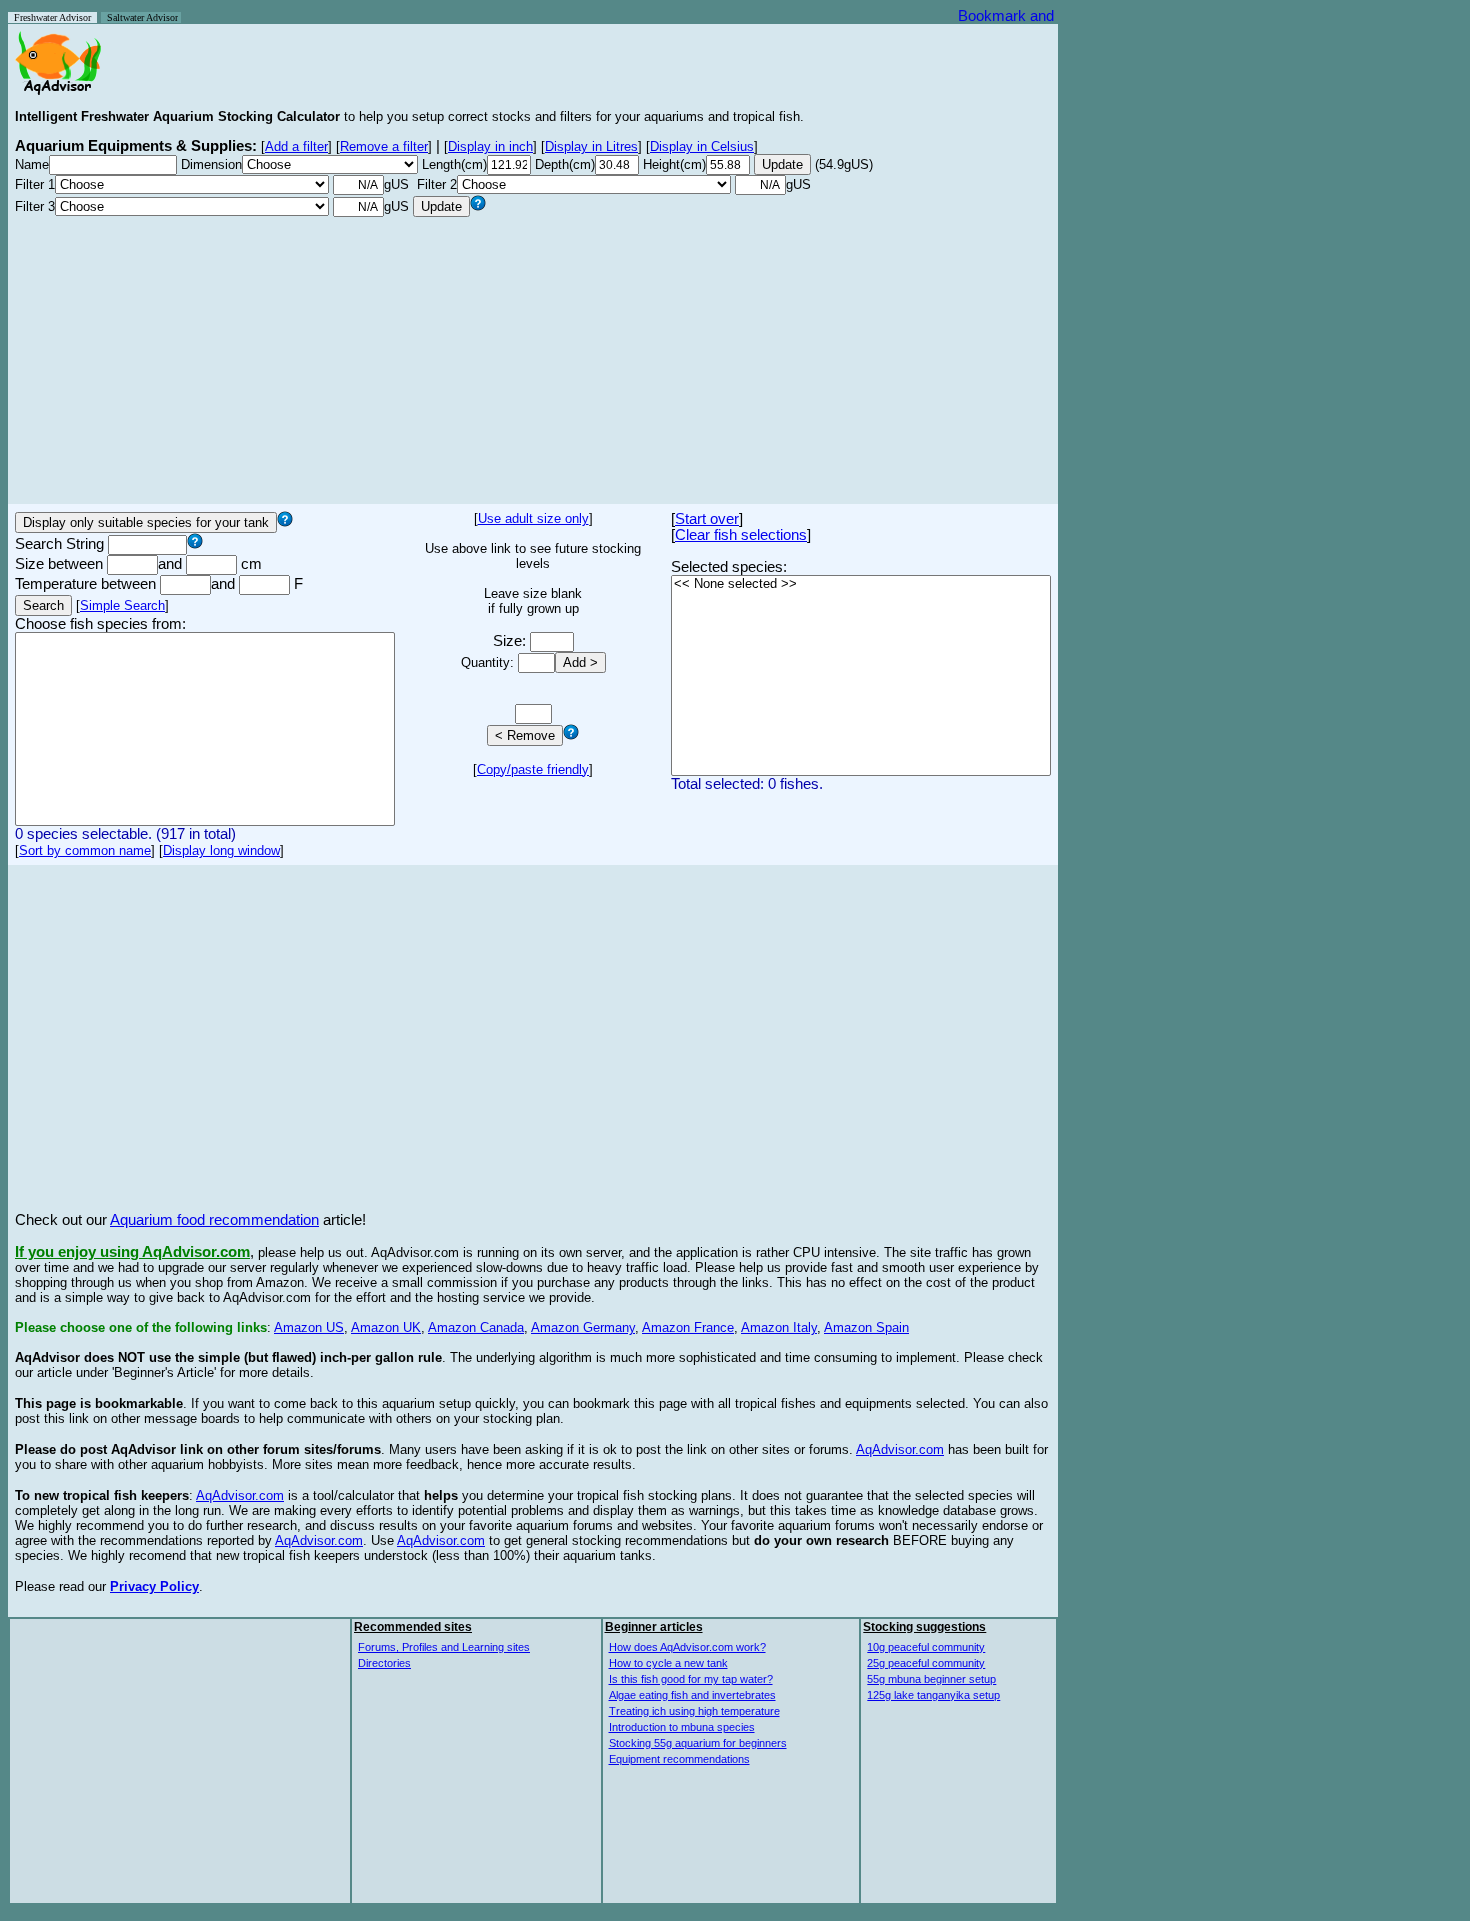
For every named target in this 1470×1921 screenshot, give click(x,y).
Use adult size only (533, 518)
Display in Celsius (702, 146)
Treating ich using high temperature (694, 1711)
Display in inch (490, 146)
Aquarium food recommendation (214, 1220)
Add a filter (296, 146)
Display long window (221, 850)
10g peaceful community (926, 1647)
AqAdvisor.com (900, 1449)
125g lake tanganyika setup (933, 1695)
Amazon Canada (476, 1327)
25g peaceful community (926, 1663)
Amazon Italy (779, 1327)
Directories (384, 1663)
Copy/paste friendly (533, 769)
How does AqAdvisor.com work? (687, 1647)
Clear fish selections (741, 535)
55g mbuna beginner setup (931, 1679)
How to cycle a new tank (668, 1663)
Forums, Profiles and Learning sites (444, 1647)
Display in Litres (591, 146)
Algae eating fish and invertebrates (692, 1695)
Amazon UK (386, 1327)
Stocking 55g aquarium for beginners (698, 1743)
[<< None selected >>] (861, 584)
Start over (707, 519)
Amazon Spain (866, 1327)
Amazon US (309, 1327)
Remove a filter (384, 146)
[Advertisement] (533, 357)
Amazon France (688, 1327)
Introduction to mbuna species (682, 1727)
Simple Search (122, 605)
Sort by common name (85, 850)
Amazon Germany (583, 1327)
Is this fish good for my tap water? (691, 1679)
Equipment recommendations (679, 1759)
